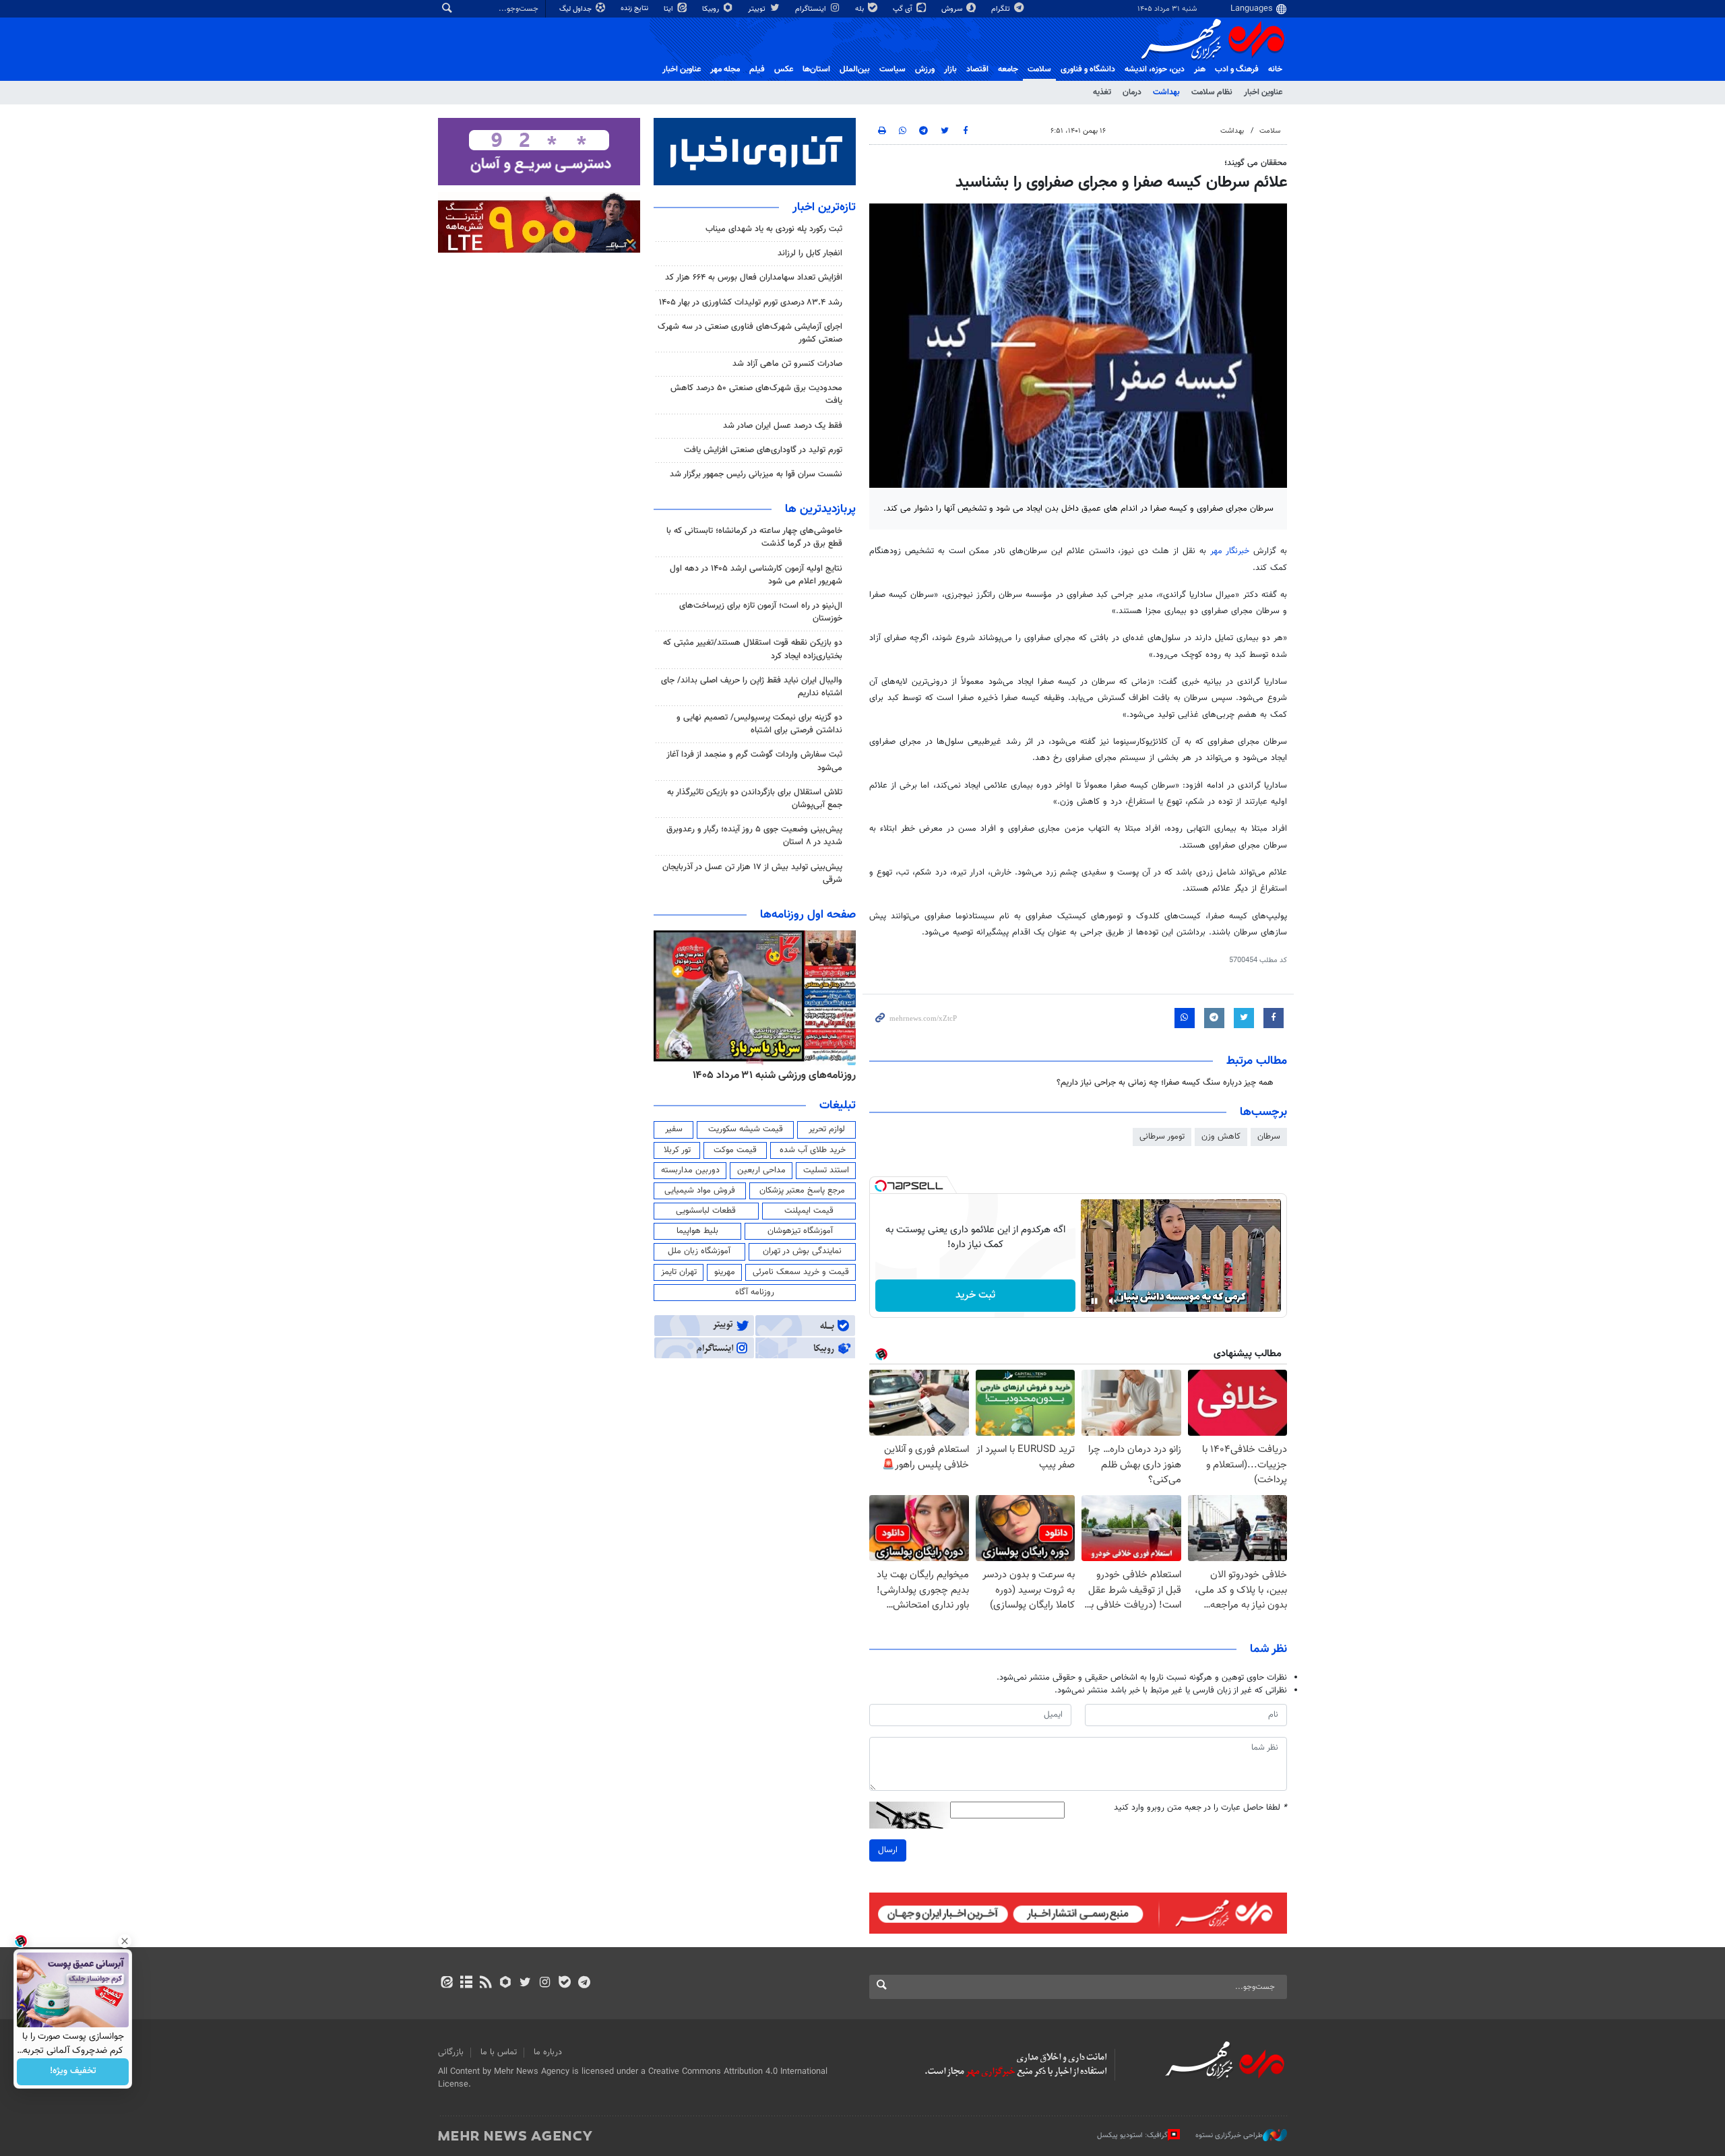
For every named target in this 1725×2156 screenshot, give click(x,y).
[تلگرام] (584, 1984)
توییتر (758, 9)
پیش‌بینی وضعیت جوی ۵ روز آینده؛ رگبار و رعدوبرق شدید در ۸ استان (754, 836)
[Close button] (125, 1941)
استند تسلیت (826, 1170)
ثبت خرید (975, 1295)
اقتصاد (977, 69)
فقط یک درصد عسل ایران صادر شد (783, 426)
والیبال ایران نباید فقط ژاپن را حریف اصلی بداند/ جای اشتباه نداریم (752, 687)
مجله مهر (725, 69)
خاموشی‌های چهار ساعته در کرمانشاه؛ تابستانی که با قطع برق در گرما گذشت (754, 537)
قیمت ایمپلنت (809, 1211)
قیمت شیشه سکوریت (746, 1129)
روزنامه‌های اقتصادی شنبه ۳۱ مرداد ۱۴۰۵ (770, 1075)
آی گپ (904, 9)
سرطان (1269, 1137)
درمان (1132, 92)
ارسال (888, 1850)
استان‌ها (816, 69)
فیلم (757, 69)
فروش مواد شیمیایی (700, 1191)
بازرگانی (451, 2052)
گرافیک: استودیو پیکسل (1132, 2135)
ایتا (669, 9)
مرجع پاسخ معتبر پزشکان (802, 1191)
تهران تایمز (679, 1272)
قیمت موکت (735, 1150)
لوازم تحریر (827, 1129)
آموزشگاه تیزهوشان (800, 1231)
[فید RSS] (485, 1984)
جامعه (1008, 69)
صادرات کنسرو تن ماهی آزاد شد (787, 364)
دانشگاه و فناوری (1088, 69)
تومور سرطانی (1162, 1137)
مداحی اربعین (761, 1170)
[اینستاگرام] (545, 1984)
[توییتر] (525, 1984)
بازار (950, 69)
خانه (1275, 69)
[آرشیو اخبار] (466, 1984)
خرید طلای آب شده (813, 1150)
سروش (953, 9)
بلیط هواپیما (697, 1231)
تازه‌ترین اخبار (824, 208)
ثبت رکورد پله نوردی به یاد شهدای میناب (774, 229)
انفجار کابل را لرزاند (810, 253)
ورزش (925, 69)
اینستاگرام (812, 9)
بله (860, 9)
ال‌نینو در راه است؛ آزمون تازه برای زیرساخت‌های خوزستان (761, 612)
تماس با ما (499, 2052)
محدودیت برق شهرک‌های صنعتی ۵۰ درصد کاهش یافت (756, 394)
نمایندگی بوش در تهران (802, 1251)
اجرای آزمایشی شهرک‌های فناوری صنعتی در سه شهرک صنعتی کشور (750, 333)
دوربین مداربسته (690, 1170)
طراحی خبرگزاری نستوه (1229, 2135)
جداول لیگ (576, 9)
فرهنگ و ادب (1237, 69)
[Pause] (1094, 1301)
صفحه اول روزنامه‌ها (808, 915)
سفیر (674, 1129)
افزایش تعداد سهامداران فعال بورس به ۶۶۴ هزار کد (754, 278)
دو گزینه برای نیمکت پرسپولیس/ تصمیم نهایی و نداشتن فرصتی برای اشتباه (759, 724)
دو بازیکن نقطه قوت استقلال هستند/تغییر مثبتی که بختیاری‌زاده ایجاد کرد (753, 649)
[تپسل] (881, 1186)
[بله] (564, 1984)
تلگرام (1002, 9)
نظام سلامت (1212, 92)
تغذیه (1102, 92)
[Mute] (1113, 1301)
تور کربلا (677, 1150)
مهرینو (725, 1272)
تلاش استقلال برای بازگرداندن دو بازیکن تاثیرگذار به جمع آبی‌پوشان (755, 799)
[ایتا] (446, 1984)
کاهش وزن (1221, 1137)
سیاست (892, 69)
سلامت (1039, 69)
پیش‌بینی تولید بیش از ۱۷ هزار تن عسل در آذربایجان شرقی (752, 874)
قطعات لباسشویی (706, 1211)
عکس (784, 69)
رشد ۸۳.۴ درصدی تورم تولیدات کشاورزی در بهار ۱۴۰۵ (751, 303)
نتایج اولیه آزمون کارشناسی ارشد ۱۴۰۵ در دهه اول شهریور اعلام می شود (756, 575)
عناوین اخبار (1263, 92)
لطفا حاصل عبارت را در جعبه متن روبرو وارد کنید (1200, 1808)
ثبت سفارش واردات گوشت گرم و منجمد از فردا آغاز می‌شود (754, 761)
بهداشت (1166, 92)
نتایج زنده (635, 8)
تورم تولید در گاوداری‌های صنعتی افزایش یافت (763, 450)
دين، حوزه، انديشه (1155, 69)
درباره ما (548, 2052)
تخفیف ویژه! (73, 2072)
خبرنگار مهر (1232, 551)
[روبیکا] (506, 1984)
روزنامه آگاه (755, 1292)
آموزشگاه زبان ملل (699, 1251)
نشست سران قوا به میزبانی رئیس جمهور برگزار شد (756, 474)
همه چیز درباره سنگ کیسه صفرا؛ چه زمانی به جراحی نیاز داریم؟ (1165, 1083)
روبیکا (712, 9)
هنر (1200, 69)
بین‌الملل (855, 69)
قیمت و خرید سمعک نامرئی (801, 1272)
